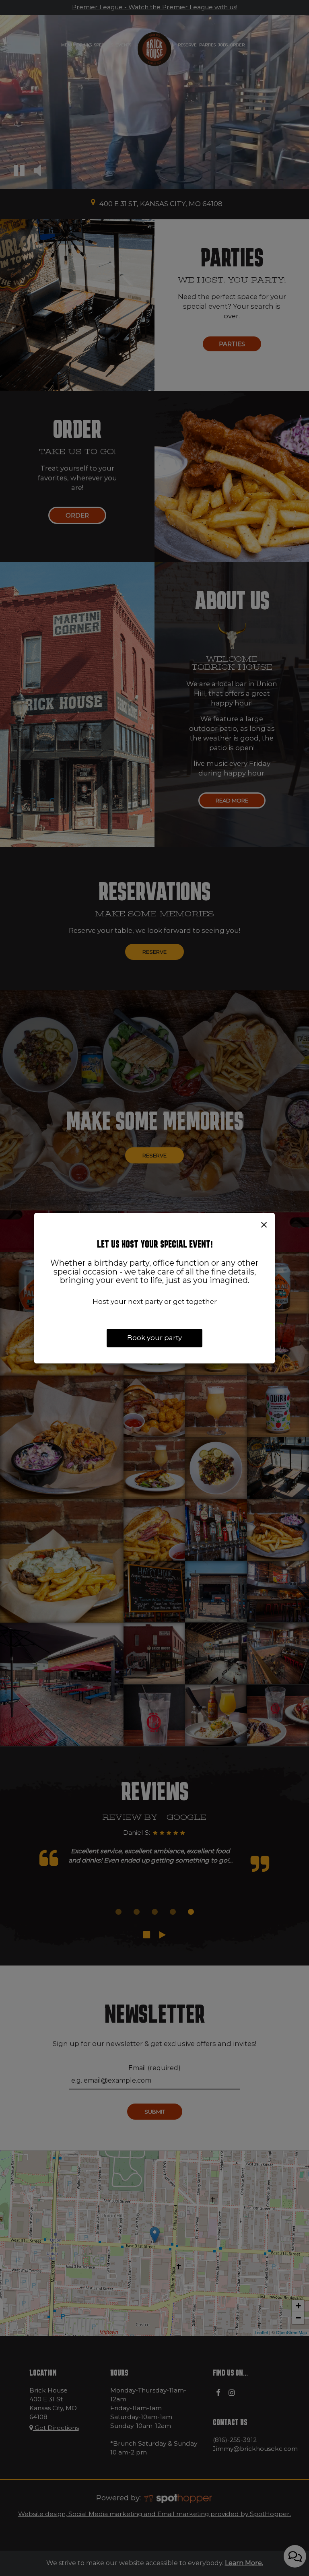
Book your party (154, 1338)
